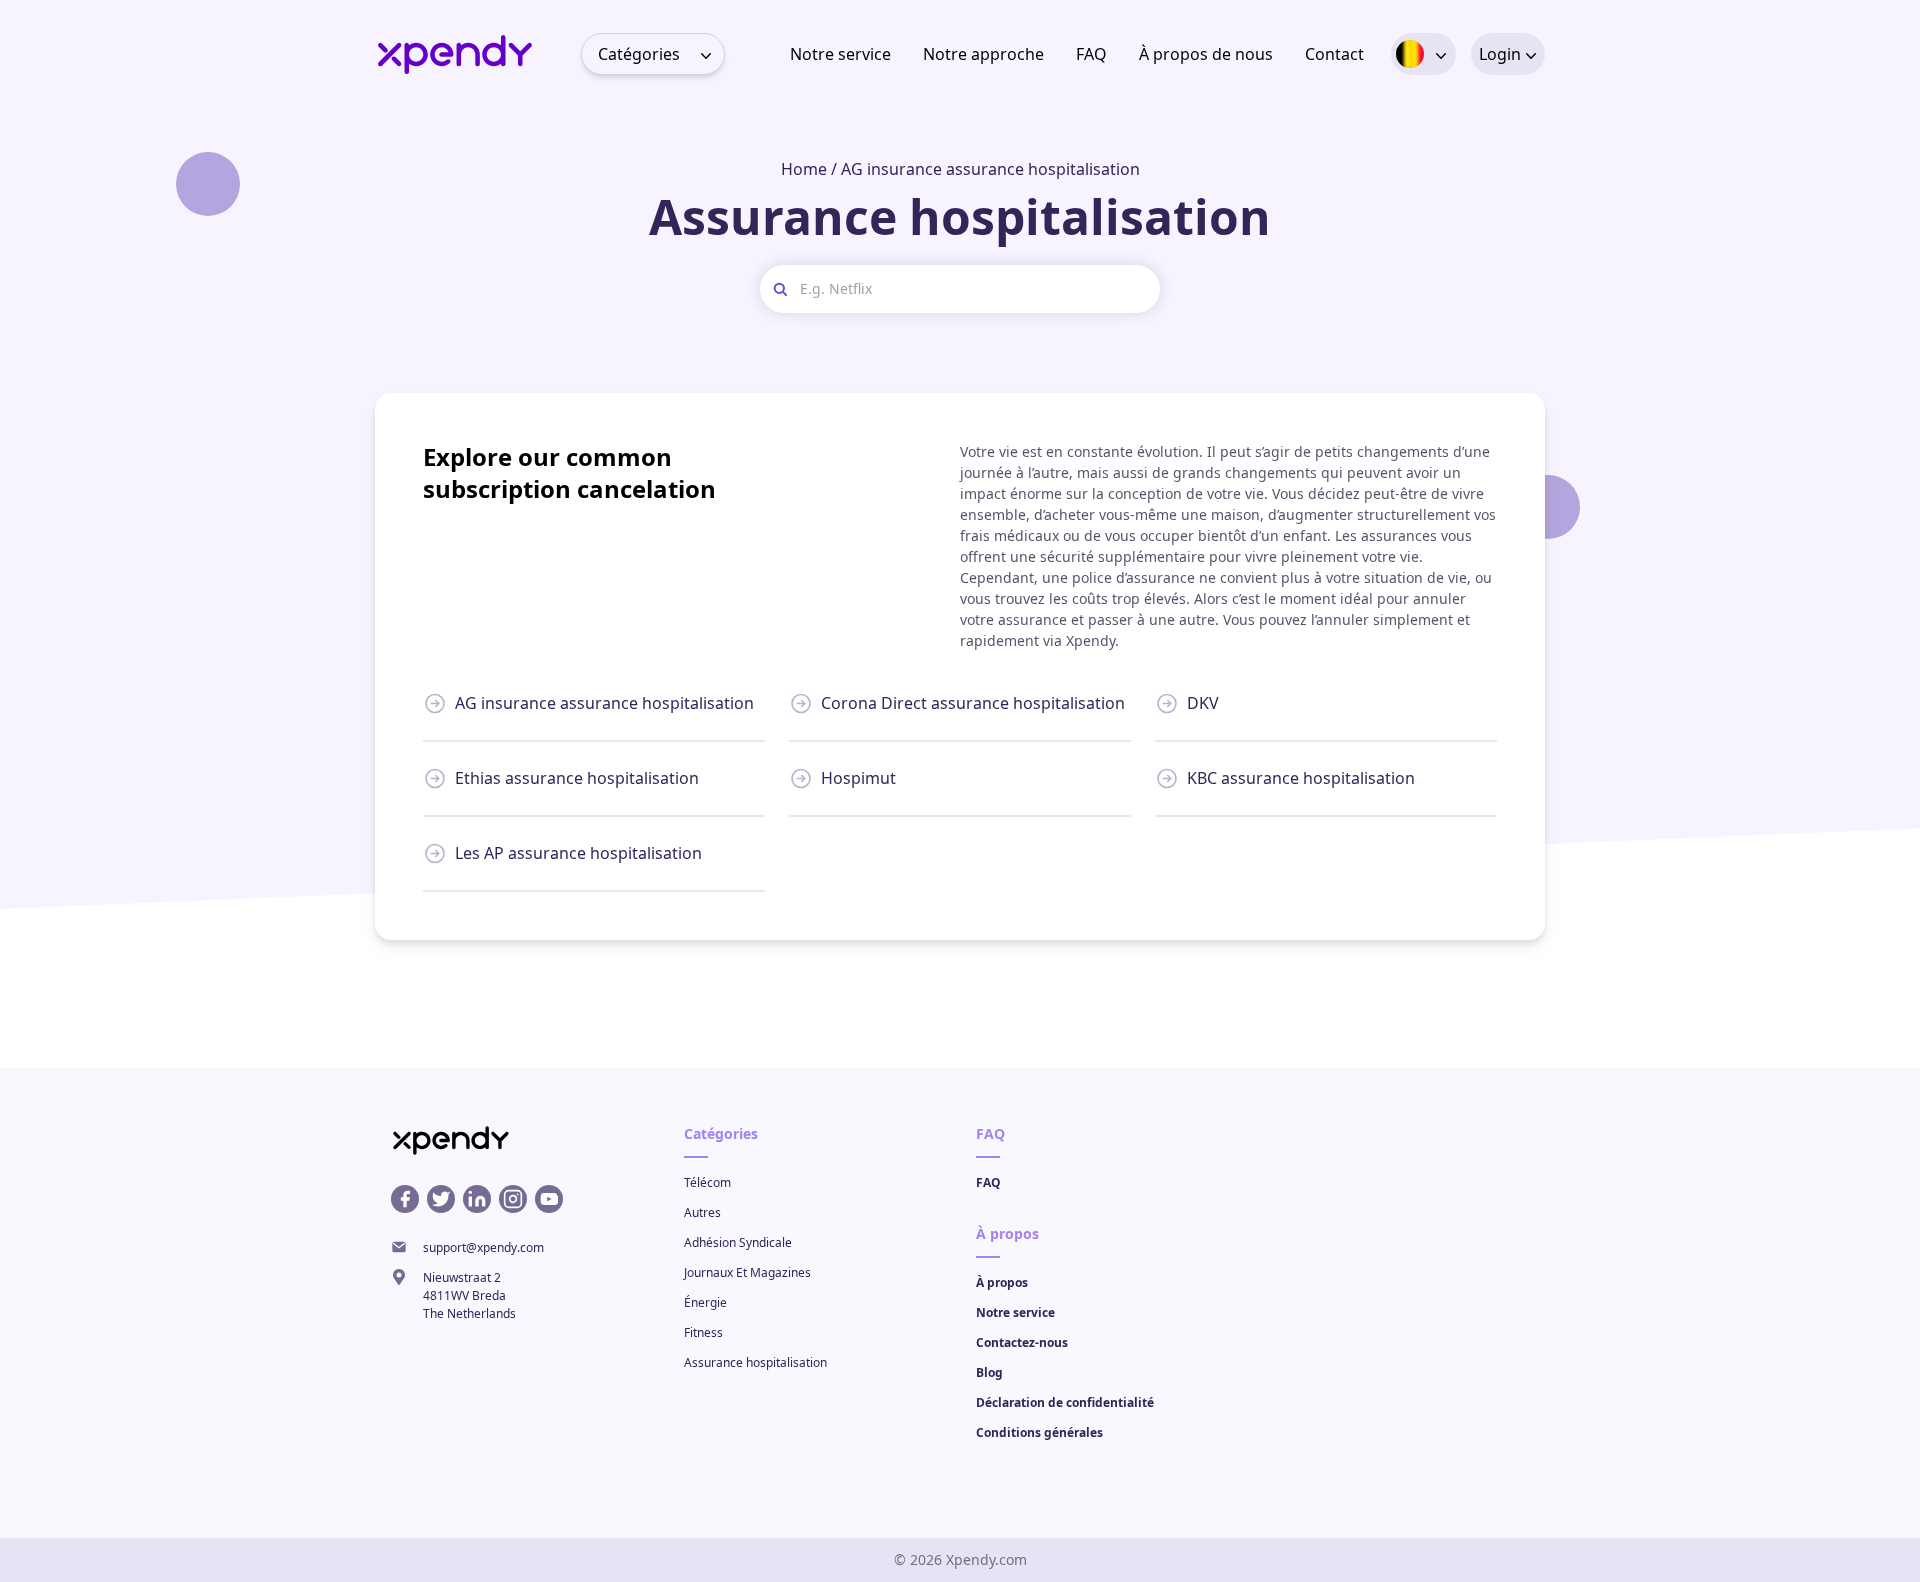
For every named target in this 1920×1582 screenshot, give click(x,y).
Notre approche (983, 54)
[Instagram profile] (513, 1199)
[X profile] (441, 1199)
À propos (1002, 1282)
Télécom (707, 1182)
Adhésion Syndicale (738, 1242)
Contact (1334, 54)
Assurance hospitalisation (755, 1362)
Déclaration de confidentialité (1065, 1402)
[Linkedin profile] (477, 1199)
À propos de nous (1206, 54)
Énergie (705, 1302)
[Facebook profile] (405, 1199)
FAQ (1091, 54)
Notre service (840, 54)
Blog (989, 1372)
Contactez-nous (1022, 1342)
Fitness (703, 1332)
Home (804, 169)
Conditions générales (1039, 1432)
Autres (702, 1212)
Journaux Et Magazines (747, 1272)
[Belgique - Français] (1410, 54)
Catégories (639, 54)
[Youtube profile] (549, 1199)
